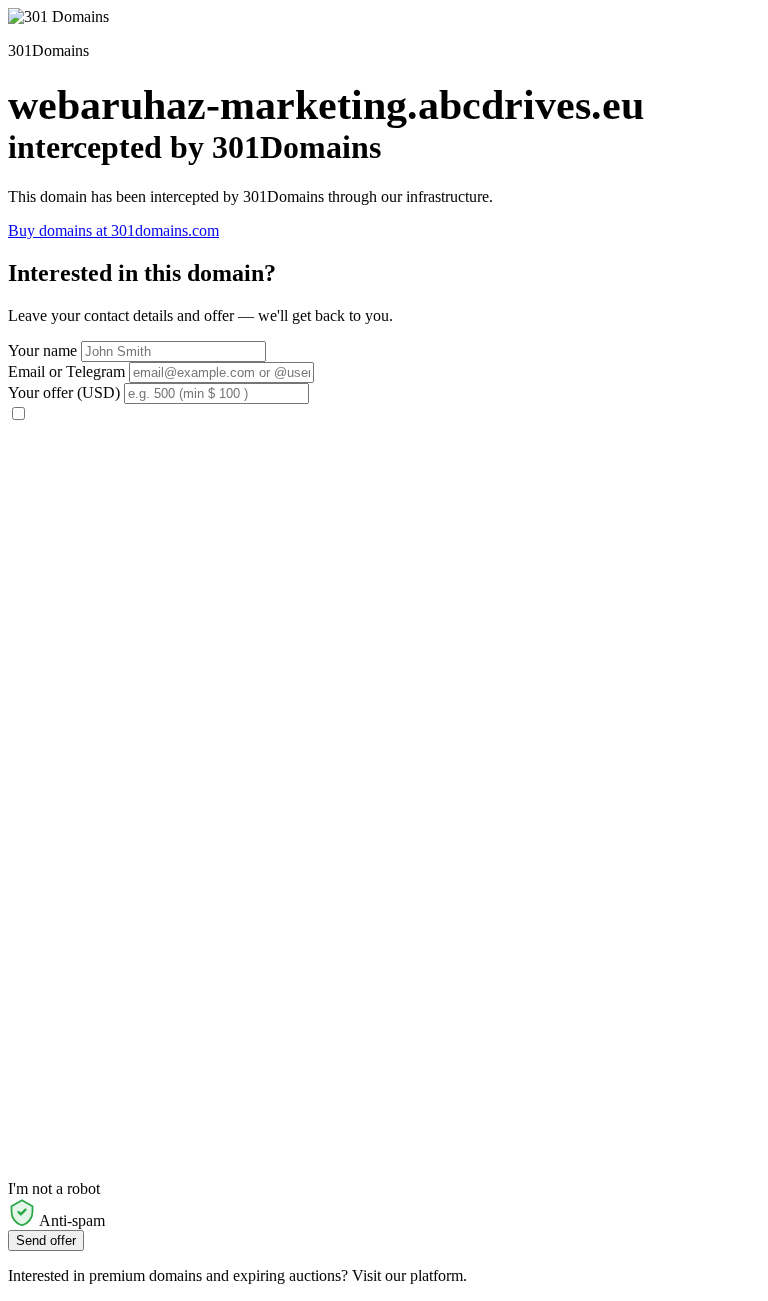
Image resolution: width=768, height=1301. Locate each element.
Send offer (46, 1240)
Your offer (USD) (64, 392)
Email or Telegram (66, 371)
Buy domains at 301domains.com (113, 230)
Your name (42, 350)
